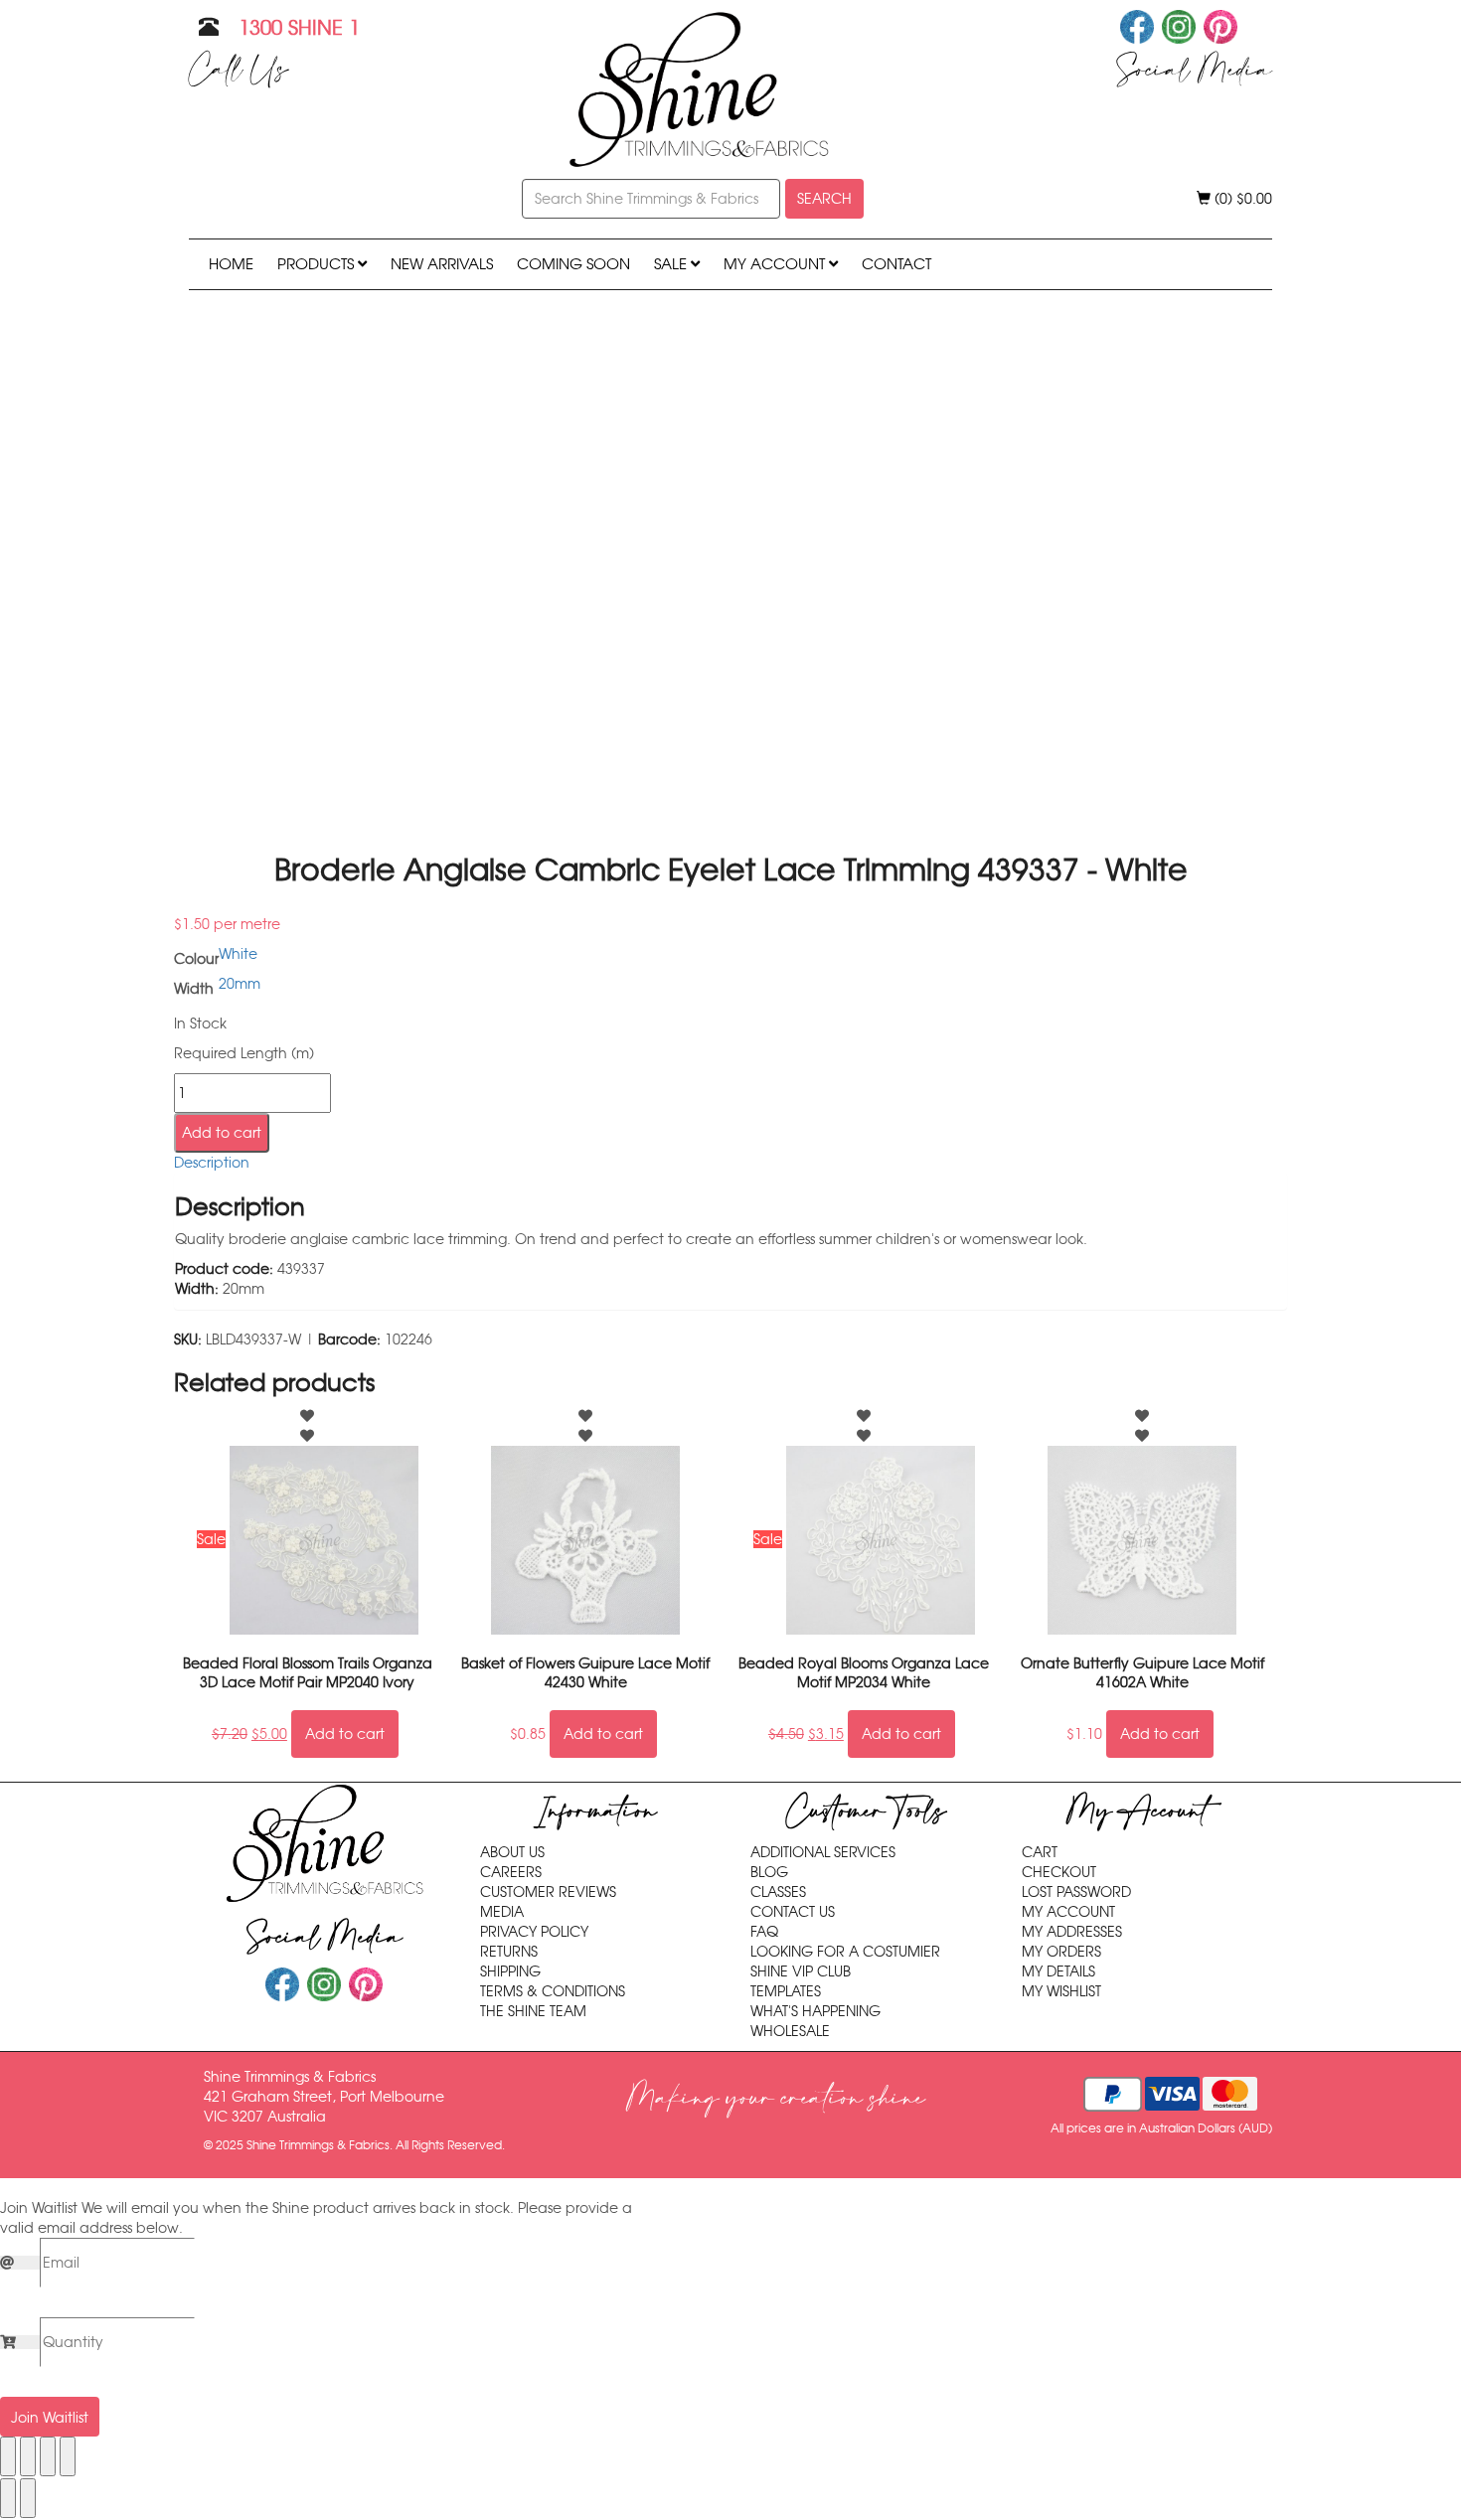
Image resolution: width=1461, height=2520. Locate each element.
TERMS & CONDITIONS (553, 1991)
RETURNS (509, 1952)
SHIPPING (510, 1971)
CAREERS (511, 1872)
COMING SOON (573, 264)
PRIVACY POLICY (534, 1932)
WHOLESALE (790, 2031)
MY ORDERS (1061, 1952)
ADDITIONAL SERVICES (823, 1852)
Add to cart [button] (345, 1734)
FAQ (764, 1932)
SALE (672, 264)
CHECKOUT (1059, 1872)
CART (1040, 1852)
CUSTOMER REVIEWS (548, 1892)
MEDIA (502, 1912)
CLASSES (778, 1892)
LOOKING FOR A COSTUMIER (845, 1952)
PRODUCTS (318, 264)
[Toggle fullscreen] (28, 2456)
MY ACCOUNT (776, 264)
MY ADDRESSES (1072, 1932)
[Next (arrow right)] (28, 2498)
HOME (231, 264)
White (238, 954)
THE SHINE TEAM (533, 2011)
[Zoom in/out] (8, 2456)
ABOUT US (512, 1852)
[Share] (48, 2456)
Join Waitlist (50, 2418)
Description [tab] (212, 1163)
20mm (240, 984)
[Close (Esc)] (68, 2456)
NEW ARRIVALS (442, 264)
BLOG (769, 1872)
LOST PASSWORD (1076, 1892)
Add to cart (222, 1133)
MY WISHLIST (1061, 1991)
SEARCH (824, 199)
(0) (1241, 199)
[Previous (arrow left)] (8, 2498)
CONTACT (896, 264)
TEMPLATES (786, 1991)
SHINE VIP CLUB (801, 1971)
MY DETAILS (1058, 1971)
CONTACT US (793, 1912)
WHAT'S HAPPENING (815, 2011)
